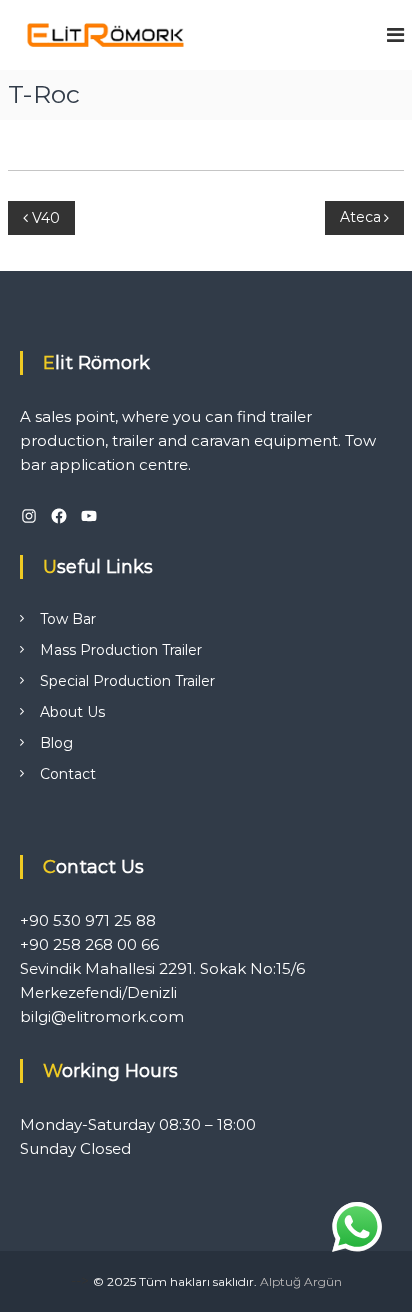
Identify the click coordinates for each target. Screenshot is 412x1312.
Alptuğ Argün (301, 1281)
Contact (68, 774)
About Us (72, 712)
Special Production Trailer (127, 681)
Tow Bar (68, 619)
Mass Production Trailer (121, 650)
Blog (56, 743)
